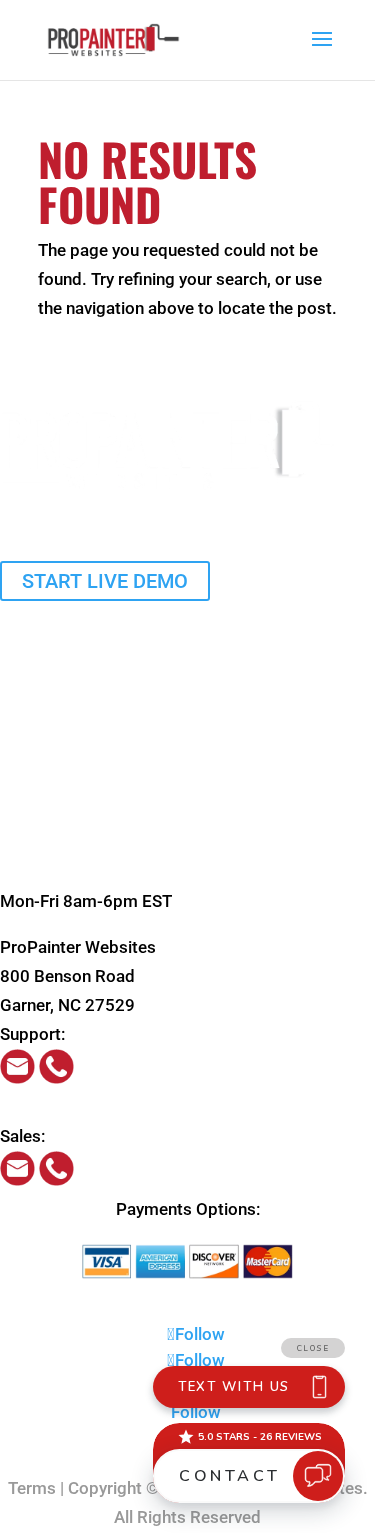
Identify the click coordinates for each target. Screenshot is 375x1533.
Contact (30, 872)
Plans (21, 641)
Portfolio (33, 728)
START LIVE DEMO (105, 581)
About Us (35, 756)
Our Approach (52, 699)
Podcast (32, 843)
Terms (32, 1488)
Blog (17, 814)
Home (23, 612)
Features (33, 670)
